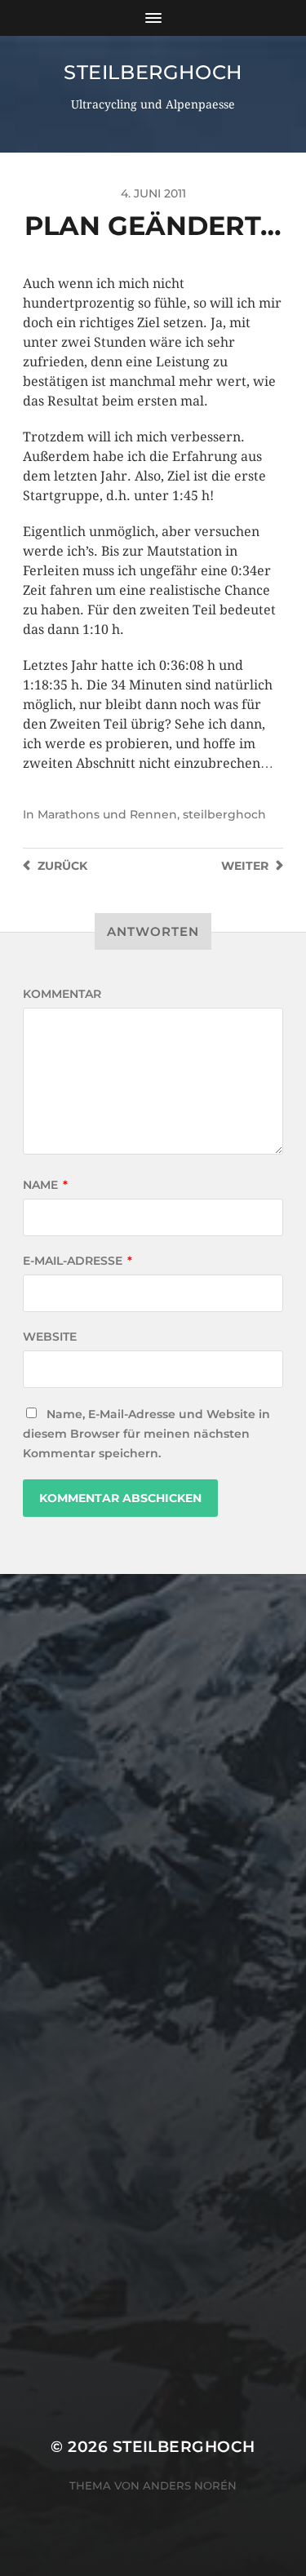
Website (50, 1337)
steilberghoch (153, 72)
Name (45, 1185)
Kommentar (62, 994)
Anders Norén (190, 2485)
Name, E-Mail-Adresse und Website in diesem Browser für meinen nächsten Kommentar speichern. (146, 1434)
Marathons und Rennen (107, 814)
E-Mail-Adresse (78, 1261)
